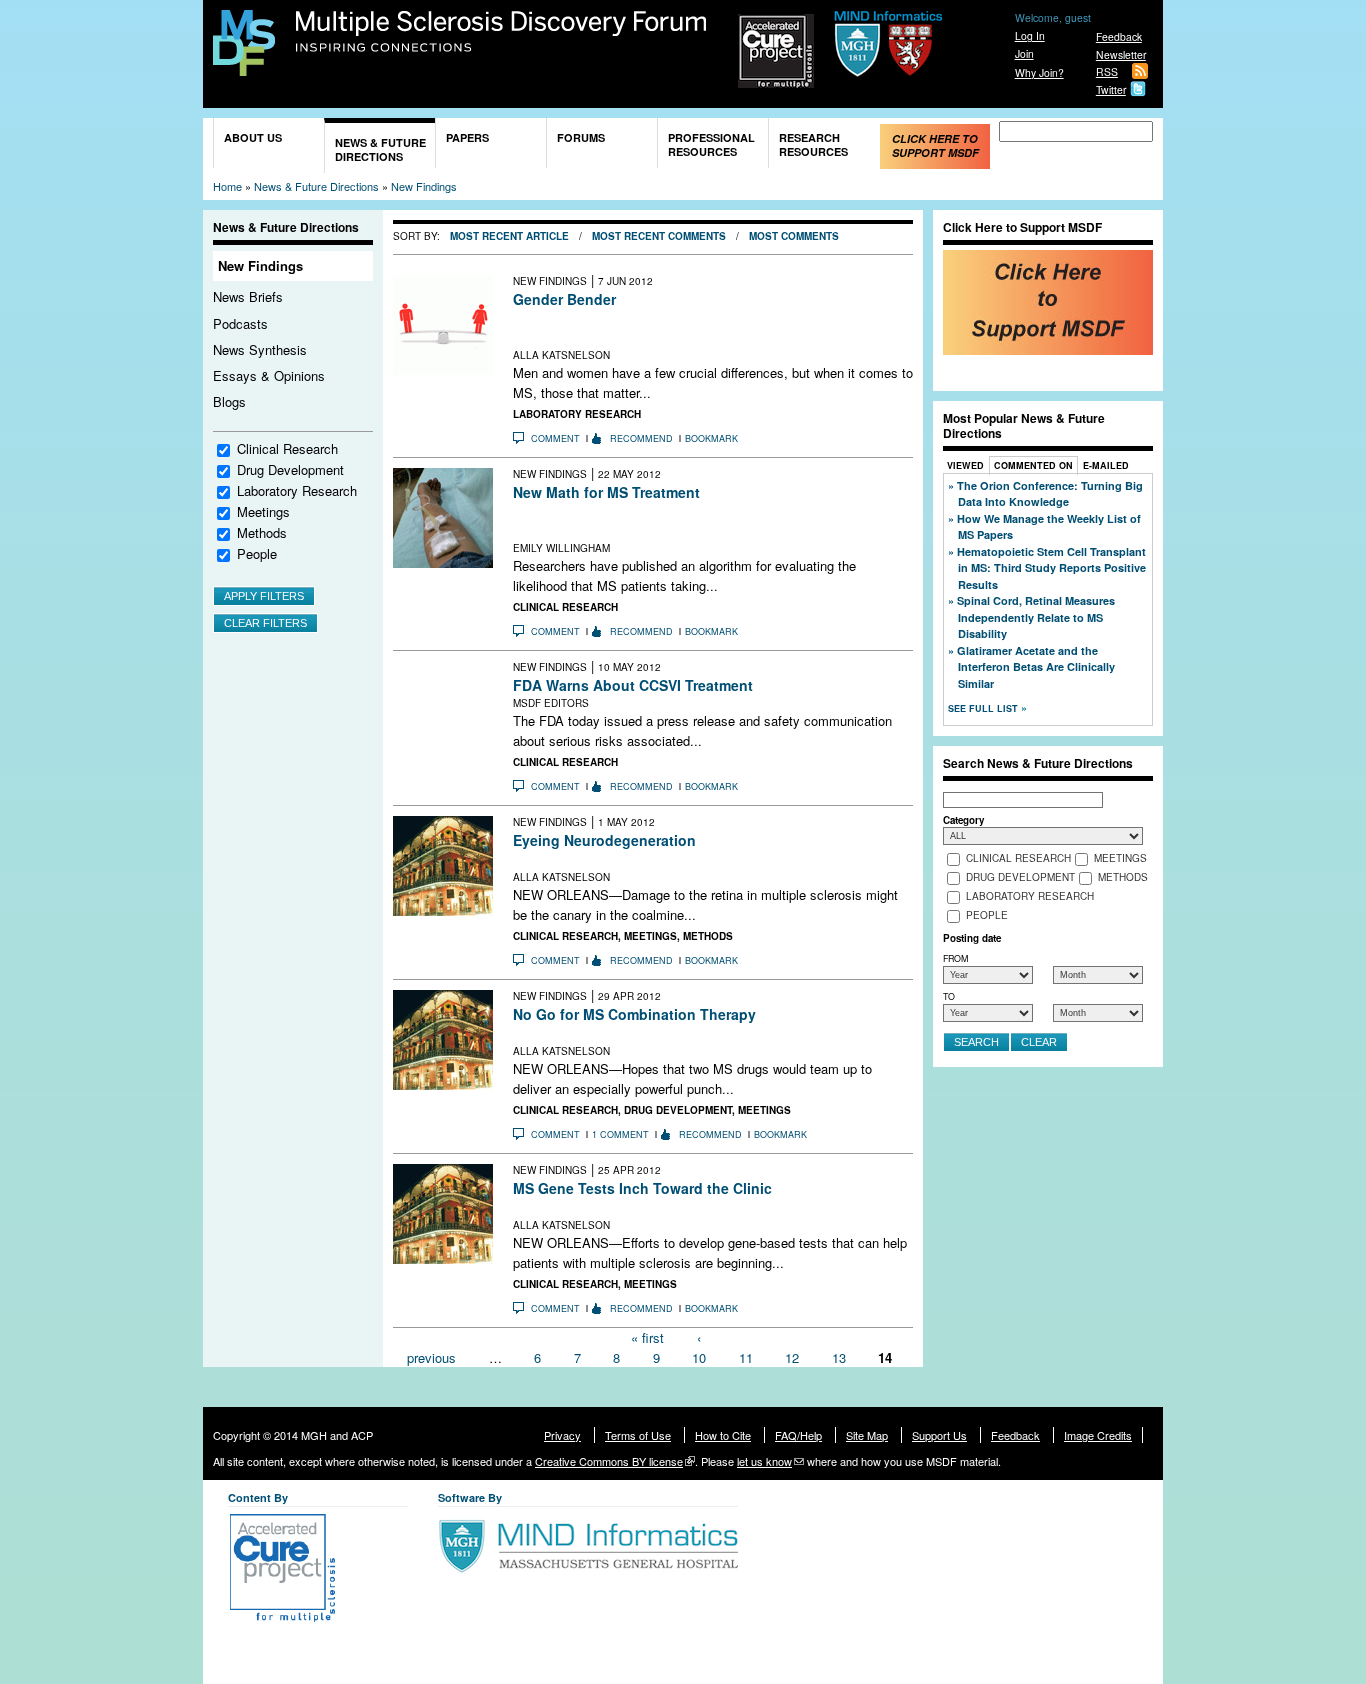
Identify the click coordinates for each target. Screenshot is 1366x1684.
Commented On (1033, 465)
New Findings (424, 186)
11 (746, 1356)
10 (699, 1356)
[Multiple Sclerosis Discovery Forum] (244, 66)
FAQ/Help (798, 1435)
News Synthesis (260, 349)
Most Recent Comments (659, 236)
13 (839, 1356)
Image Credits (1098, 1435)
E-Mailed (1106, 465)
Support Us (939, 1435)
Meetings (263, 511)
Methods (262, 532)
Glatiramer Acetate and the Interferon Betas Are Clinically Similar (1036, 667)
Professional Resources (711, 144)
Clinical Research (287, 448)
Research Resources (813, 144)
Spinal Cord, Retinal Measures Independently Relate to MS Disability (1036, 617)
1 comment (620, 1134)
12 (792, 1356)
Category (963, 820)
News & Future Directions (380, 149)
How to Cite (723, 1435)
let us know (764, 1461)
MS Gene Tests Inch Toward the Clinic (642, 1188)
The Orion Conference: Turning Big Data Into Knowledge (1050, 494)
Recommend (641, 438)
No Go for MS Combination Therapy (634, 1014)
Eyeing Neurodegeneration (604, 840)
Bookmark (711, 438)
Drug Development (290, 469)
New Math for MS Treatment (606, 492)
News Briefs (248, 296)
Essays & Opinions (269, 375)
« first (647, 1337)
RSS (1107, 71)
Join (1024, 53)
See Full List (984, 708)
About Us (253, 137)
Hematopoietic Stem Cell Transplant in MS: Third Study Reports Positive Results (1051, 568)
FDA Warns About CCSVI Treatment (633, 685)
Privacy (562, 1435)
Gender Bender (564, 299)
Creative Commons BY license (609, 1461)
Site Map (867, 1435)
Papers (467, 137)
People (257, 553)
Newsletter (1121, 54)
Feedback (1119, 36)
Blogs (229, 401)
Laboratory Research (297, 490)
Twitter (1111, 89)
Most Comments (794, 236)
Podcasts (240, 323)
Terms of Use (638, 1435)
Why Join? (1039, 72)
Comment (555, 438)
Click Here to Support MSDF (935, 145)
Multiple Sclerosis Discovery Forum (501, 32)
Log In (1030, 35)
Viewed (965, 465)
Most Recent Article (509, 236)
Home (227, 186)
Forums (581, 137)
